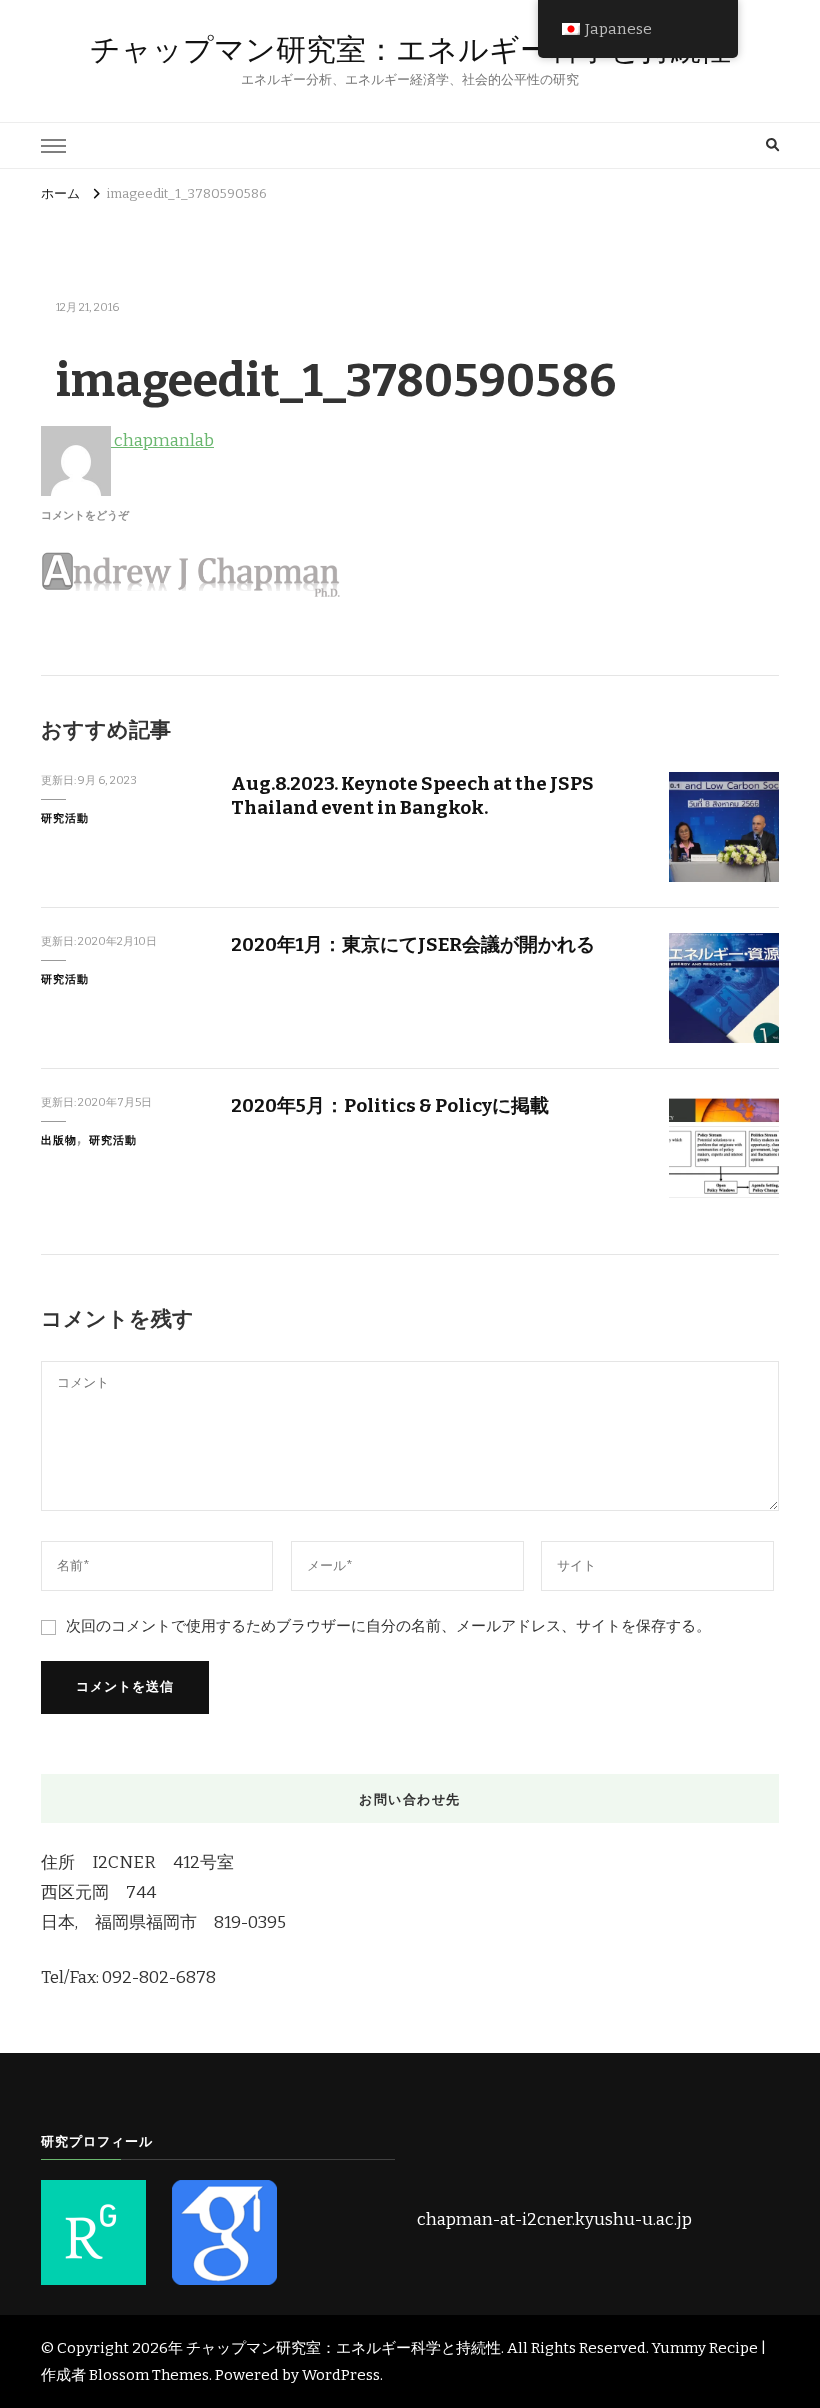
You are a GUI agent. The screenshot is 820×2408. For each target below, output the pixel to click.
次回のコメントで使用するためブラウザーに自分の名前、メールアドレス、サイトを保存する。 (388, 1626)
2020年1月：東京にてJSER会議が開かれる (413, 944)
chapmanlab (162, 440)
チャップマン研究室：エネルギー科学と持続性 (410, 49)
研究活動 (65, 818)
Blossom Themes (149, 2375)
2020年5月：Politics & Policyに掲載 (390, 1105)
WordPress (341, 2375)
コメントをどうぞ (85, 515)
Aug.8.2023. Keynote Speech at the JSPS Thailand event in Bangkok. (412, 795)
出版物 (59, 1140)
